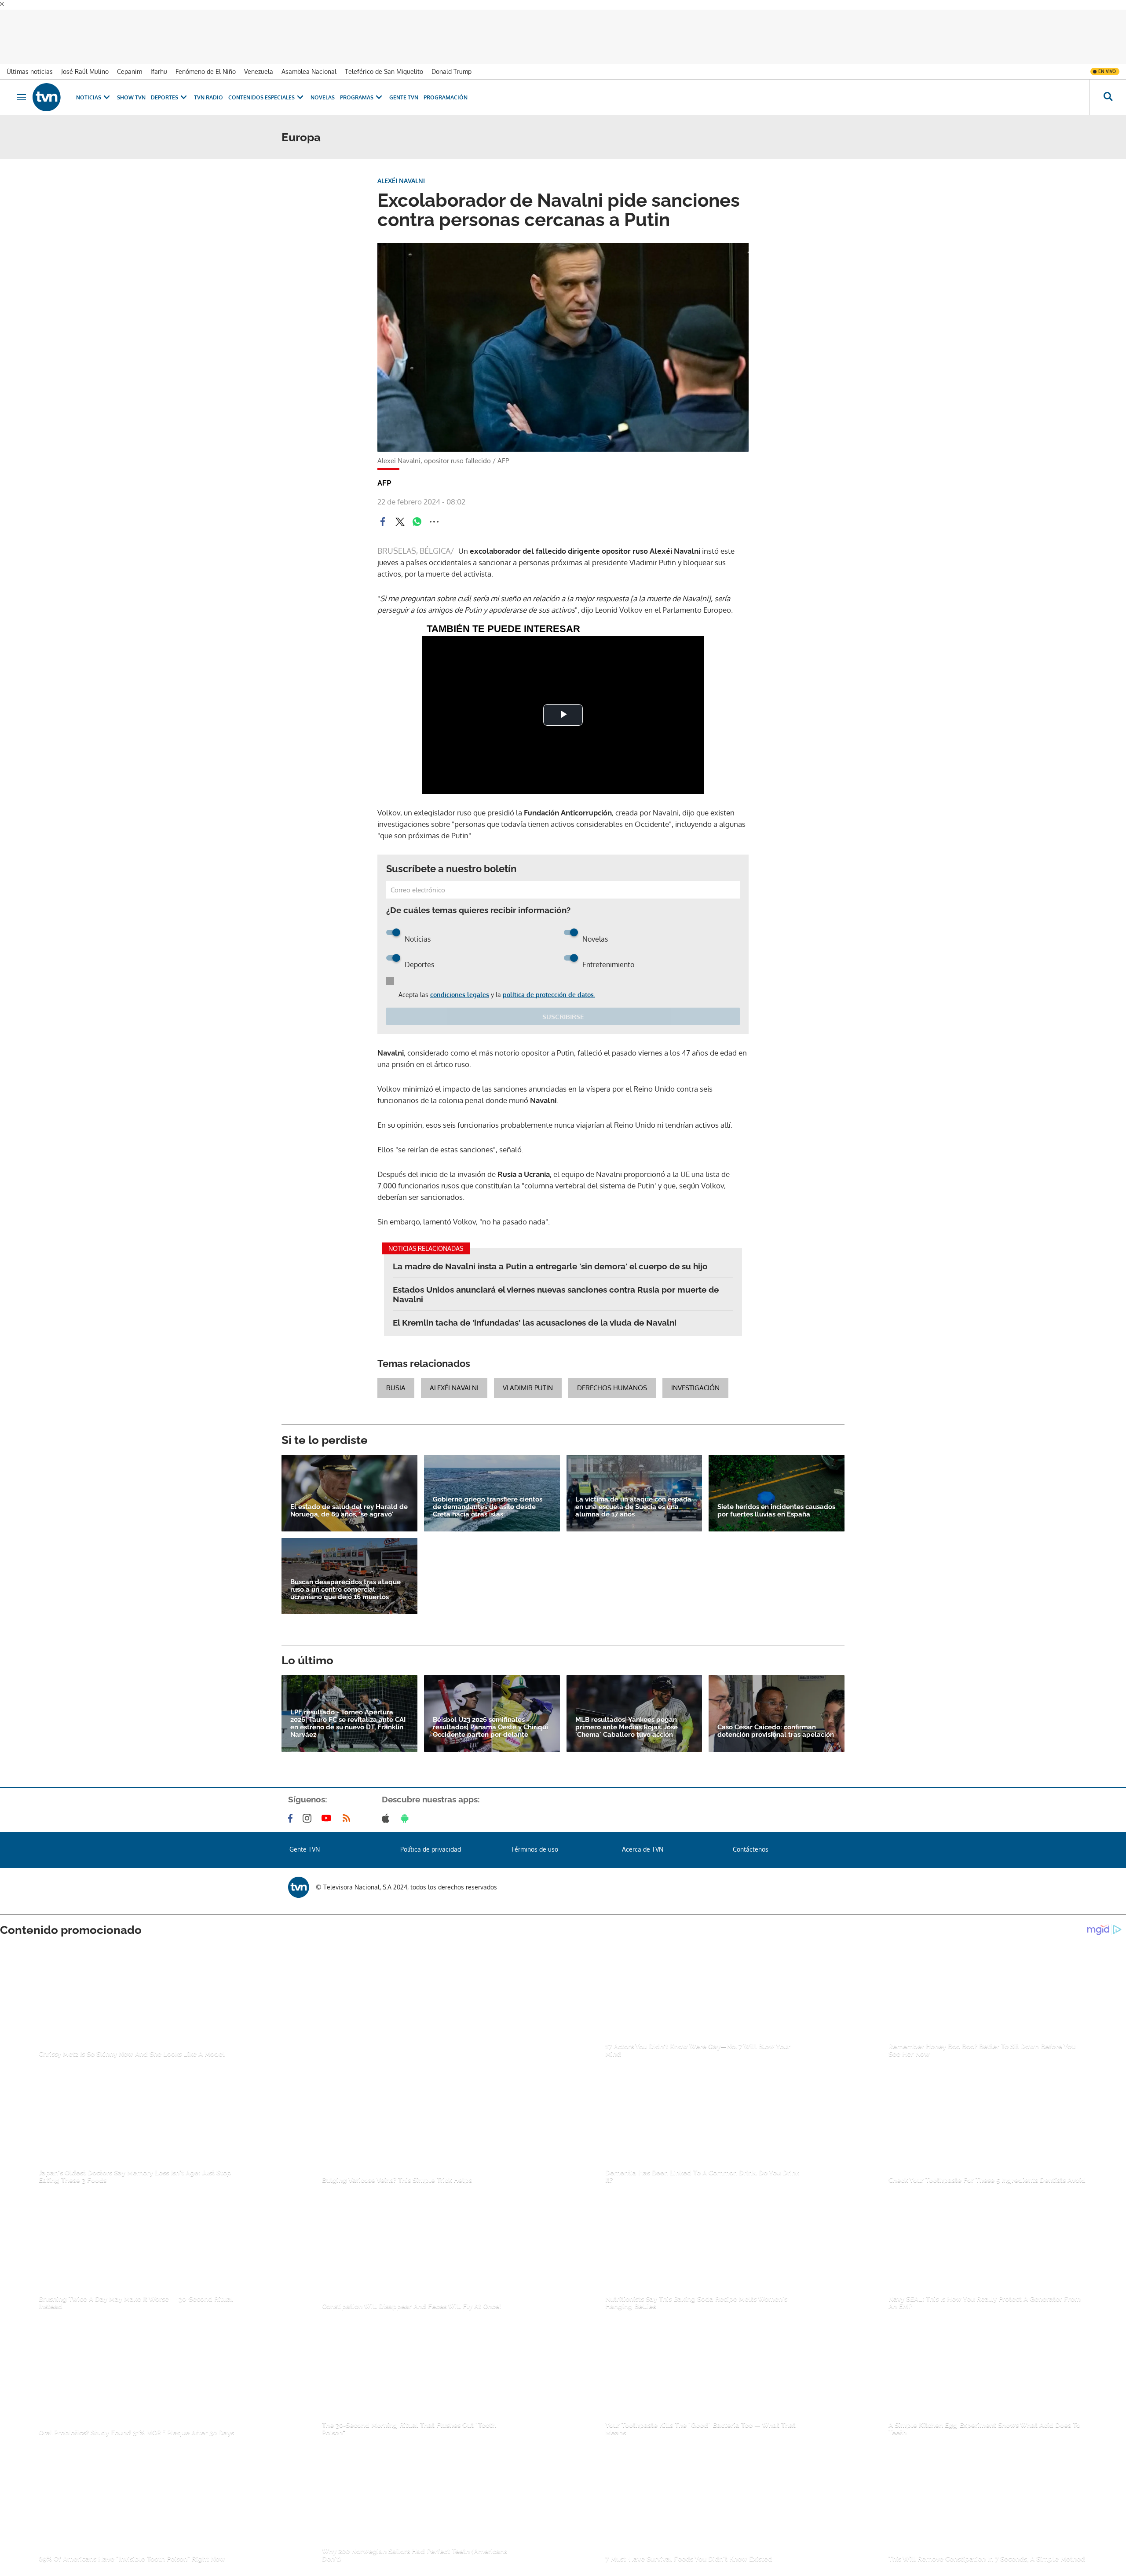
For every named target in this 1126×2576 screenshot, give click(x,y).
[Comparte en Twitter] (400, 512)
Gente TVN (404, 88)
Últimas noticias (30, 62)
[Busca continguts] (1108, 88)
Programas (357, 88)
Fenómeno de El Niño (206, 62)
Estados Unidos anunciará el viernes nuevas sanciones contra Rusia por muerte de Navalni (556, 1285)
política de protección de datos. (549, 985)
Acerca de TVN (643, 1840)
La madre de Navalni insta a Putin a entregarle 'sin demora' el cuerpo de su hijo (550, 1257)
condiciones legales (460, 985)
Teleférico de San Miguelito (384, 62)
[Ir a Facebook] (292, 1809)
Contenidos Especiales (261, 88)
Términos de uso (535, 1840)
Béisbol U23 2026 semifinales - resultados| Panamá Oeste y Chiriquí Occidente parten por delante (490, 1718)
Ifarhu (159, 62)
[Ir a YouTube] (328, 1809)
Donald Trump (451, 62)
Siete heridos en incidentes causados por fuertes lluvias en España (776, 1501)
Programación (446, 88)
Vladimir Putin (528, 1378)
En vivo (1107, 62)
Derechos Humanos (612, 1378)
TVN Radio (208, 88)
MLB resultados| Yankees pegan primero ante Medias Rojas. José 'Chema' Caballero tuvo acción (627, 1718)
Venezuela (259, 62)
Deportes (165, 88)
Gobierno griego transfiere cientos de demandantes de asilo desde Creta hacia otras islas (488, 1497)
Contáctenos (751, 1840)
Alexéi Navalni (454, 1378)
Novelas (323, 88)
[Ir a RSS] (348, 1809)
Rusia (396, 1378)
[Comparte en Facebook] (383, 512)
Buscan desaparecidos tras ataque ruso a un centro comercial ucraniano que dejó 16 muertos (345, 1580)
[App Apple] (387, 1809)
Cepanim (130, 62)
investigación (695, 1378)
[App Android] (406, 1809)
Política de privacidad (431, 1840)
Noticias (89, 88)
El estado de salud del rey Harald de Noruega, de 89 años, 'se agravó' (349, 1501)
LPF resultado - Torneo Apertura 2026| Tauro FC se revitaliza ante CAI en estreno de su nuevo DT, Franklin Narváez (348, 1714)
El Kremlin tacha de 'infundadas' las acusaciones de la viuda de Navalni (535, 1313)
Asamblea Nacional (309, 62)
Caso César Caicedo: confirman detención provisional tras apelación (776, 1721)
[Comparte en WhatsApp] (417, 512)
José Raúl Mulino (85, 62)
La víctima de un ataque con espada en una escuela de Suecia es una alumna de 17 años (633, 1497)
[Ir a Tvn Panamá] (47, 88)
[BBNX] (299, 1877)
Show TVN (131, 88)
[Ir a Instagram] (309, 1809)
